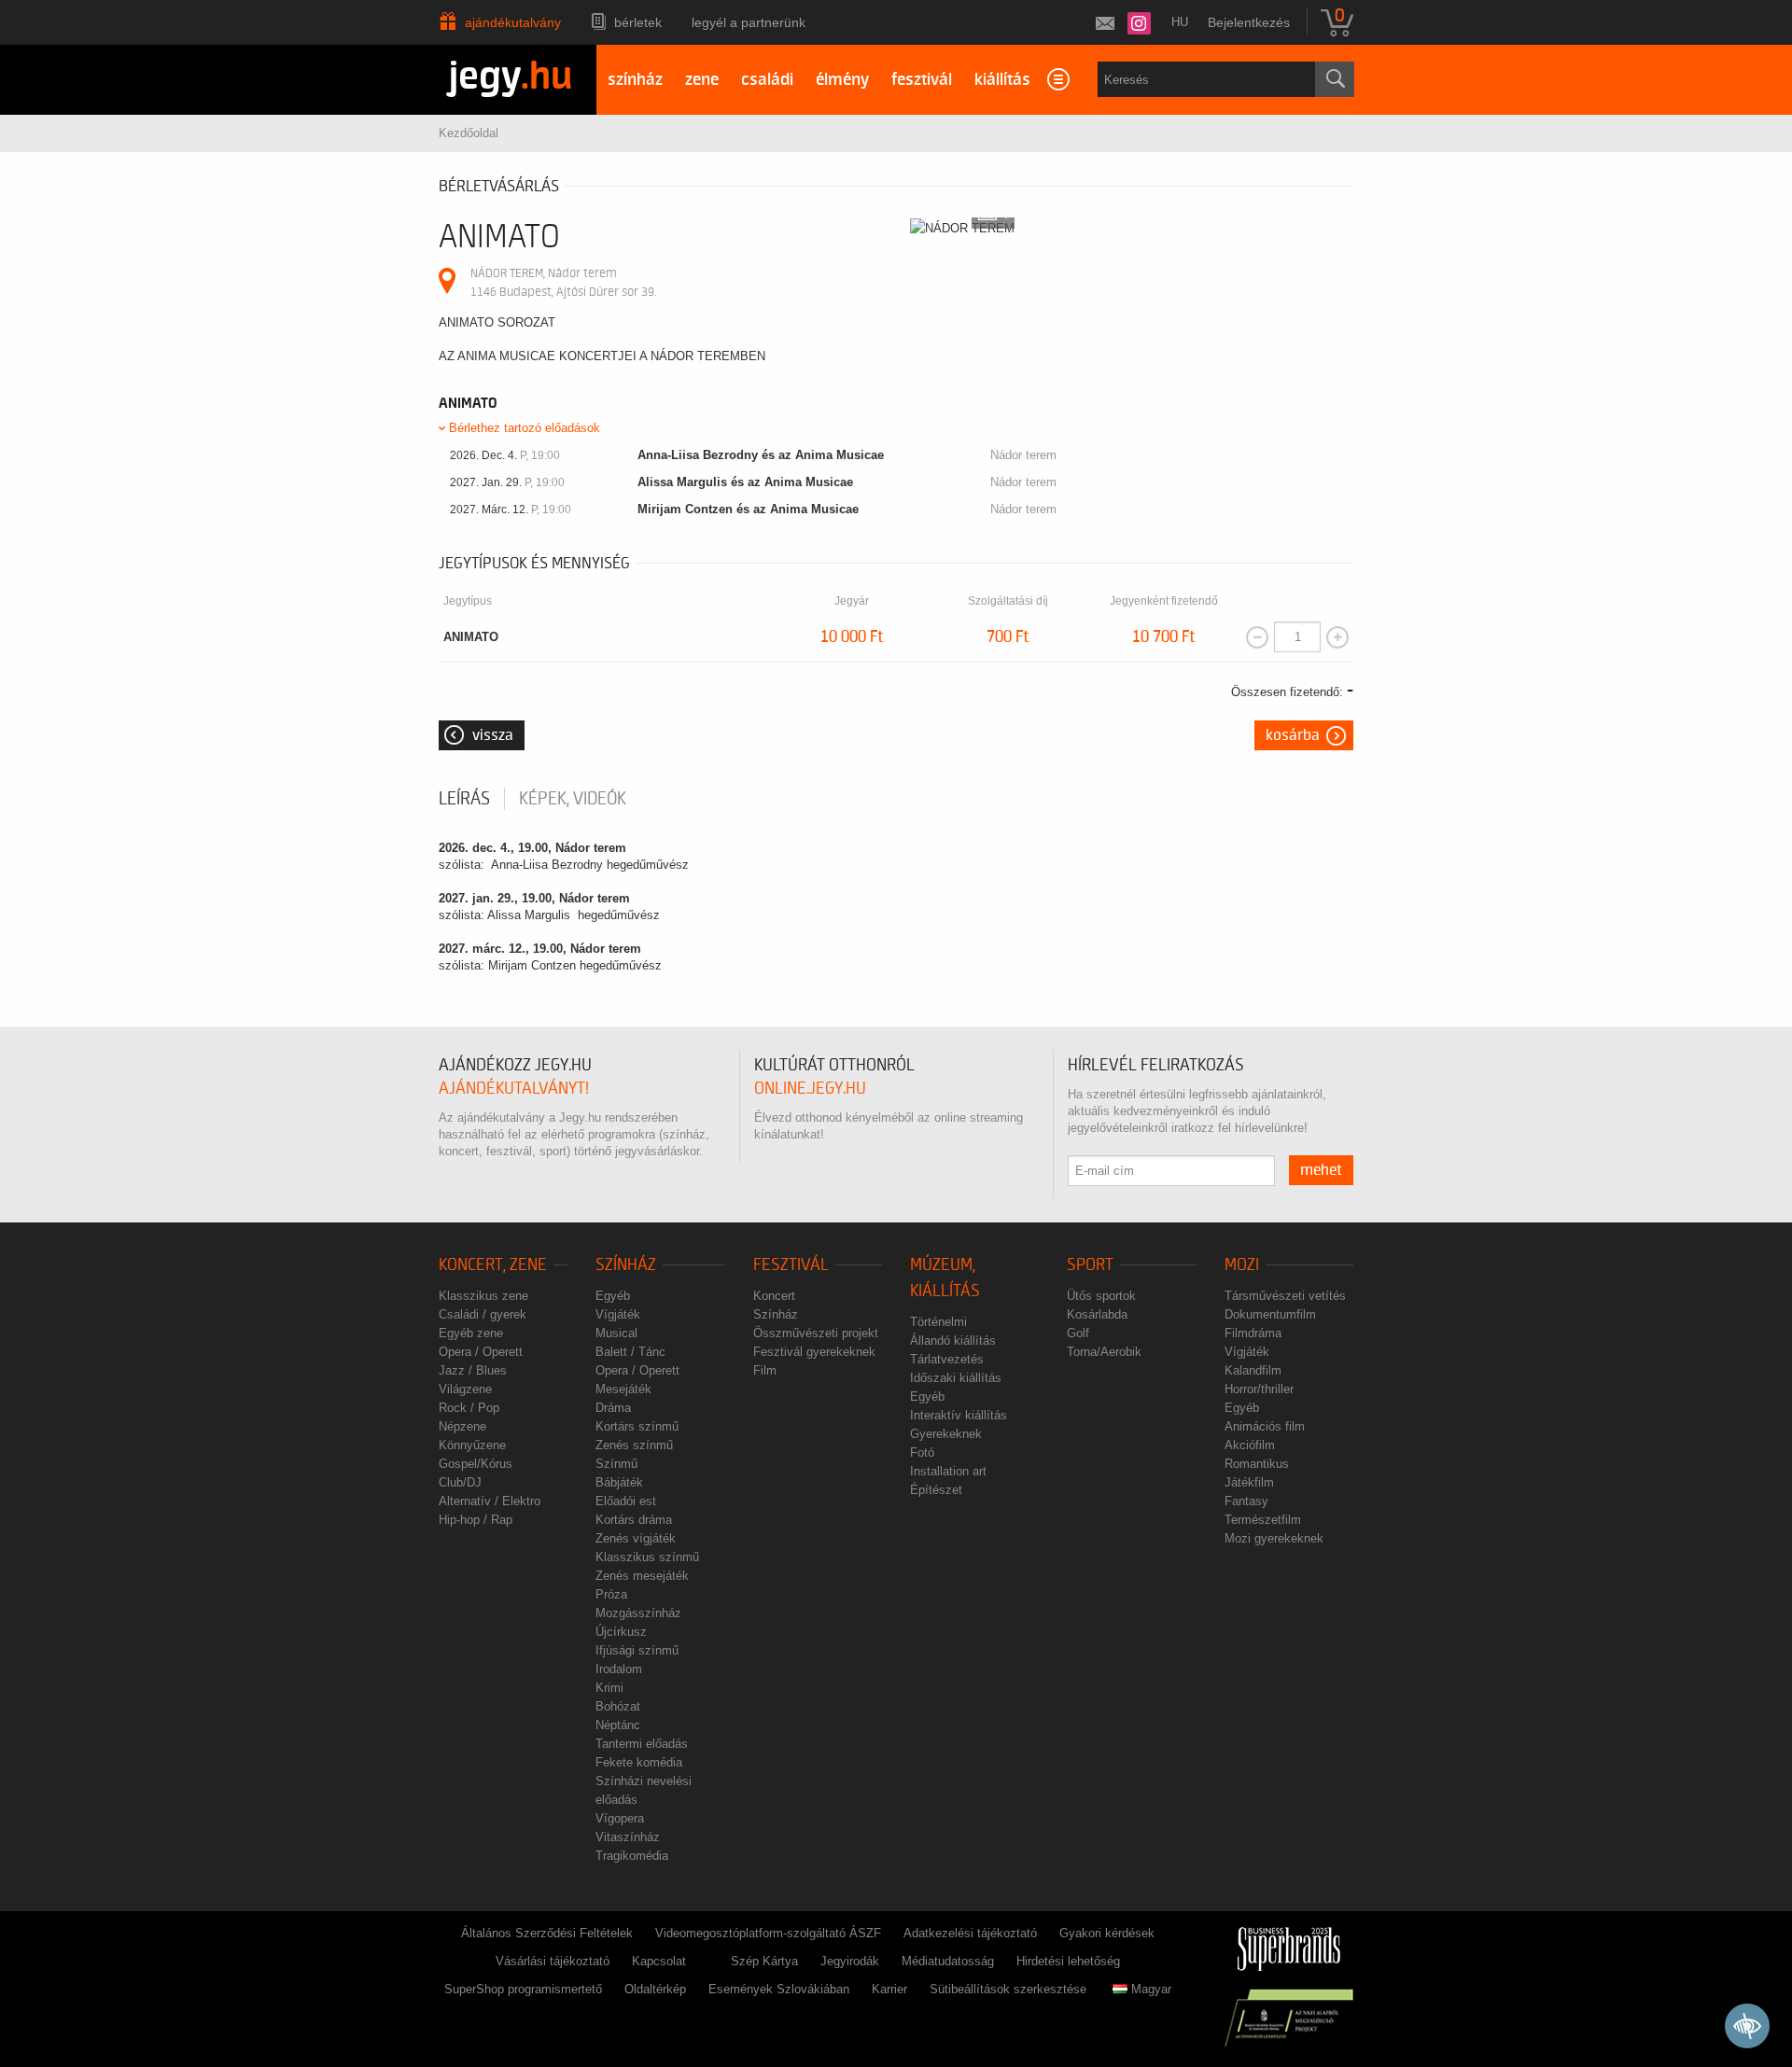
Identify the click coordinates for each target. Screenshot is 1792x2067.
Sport (1090, 1265)
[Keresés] (1335, 79)
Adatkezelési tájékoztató (970, 1933)
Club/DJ (460, 1482)
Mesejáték (623, 1389)
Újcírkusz (621, 1632)
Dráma (613, 1408)
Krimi (609, 1688)
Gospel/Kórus (476, 1464)
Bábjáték (619, 1482)
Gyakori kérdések (1107, 1933)
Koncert (774, 1296)
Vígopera (620, 1818)
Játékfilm (1249, 1482)
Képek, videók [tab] (573, 799)
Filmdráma (1253, 1333)
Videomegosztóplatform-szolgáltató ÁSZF (768, 1933)
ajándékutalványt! (514, 1089)
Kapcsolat (659, 1961)
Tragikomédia (632, 1856)
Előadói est (626, 1501)
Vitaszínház (628, 1837)
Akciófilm (1250, 1445)
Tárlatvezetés (947, 1359)
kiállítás (1002, 80)
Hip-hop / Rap (476, 1520)
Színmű (616, 1464)
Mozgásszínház (638, 1613)
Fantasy (1246, 1501)
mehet (1321, 1170)
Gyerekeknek (946, 1434)
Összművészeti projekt (816, 1333)
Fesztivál (791, 1265)
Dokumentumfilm (1270, 1314)
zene (702, 80)
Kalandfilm (1253, 1370)
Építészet (936, 1490)
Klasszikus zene (483, 1296)
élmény (842, 80)
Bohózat (618, 1706)
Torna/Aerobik (1104, 1352)
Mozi (1242, 1265)
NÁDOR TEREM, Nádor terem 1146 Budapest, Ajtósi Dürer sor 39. (563, 282)
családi (767, 80)
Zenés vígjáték (636, 1538)
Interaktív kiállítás (959, 1415)
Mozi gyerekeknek (1274, 1538)
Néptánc (618, 1725)
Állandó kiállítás (953, 1341)
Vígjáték (618, 1314)
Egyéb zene (471, 1333)
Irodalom (619, 1669)
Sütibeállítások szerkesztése (1008, 1989)
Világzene (465, 1389)
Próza (611, 1594)
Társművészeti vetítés (1285, 1296)
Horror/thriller (1259, 1389)
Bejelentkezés (1249, 22)
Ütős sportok (1101, 1296)
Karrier (889, 1989)
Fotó (922, 1452)
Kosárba (1293, 735)
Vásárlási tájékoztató (553, 1961)
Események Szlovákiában (779, 1989)
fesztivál (922, 80)
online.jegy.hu (810, 1089)
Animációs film (1265, 1426)
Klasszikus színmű (647, 1557)
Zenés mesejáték (642, 1576)
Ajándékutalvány (513, 22)
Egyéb (613, 1296)
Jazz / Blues (473, 1370)
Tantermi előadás (642, 1744)
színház (635, 80)
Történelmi (938, 1322)
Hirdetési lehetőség (1068, 1961)
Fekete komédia (639, 1762)
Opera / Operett (481, 1352)
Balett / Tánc (630, 1352)
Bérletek (638, 22)
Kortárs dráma (634, 1520)
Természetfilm (1263, 1520)
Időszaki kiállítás (956, 1378)
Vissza (493, 735)
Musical (616, 1333)
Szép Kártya (764, 1961)
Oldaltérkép (655, 1989)
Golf (1078, 1333)
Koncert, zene (493, 1265)
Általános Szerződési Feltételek (547, 1933)
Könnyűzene (472, 1445)
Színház (626, 1265)
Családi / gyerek (483, 1314)
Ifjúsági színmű (637, 1650)
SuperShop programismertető (523, 1989)
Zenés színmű (634, 1445)
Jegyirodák (850, 1961)
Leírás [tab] (464, 799)
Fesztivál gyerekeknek (814, 1352)
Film (765, 1370)
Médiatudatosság (948, 1961)
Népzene (462, 1426)
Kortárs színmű (637, 1426)
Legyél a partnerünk (749, 22)
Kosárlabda (1097, 1314)
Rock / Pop (469, 1408)
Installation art (948, 1471)
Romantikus (1257, 1464)
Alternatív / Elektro (490, 1501)
